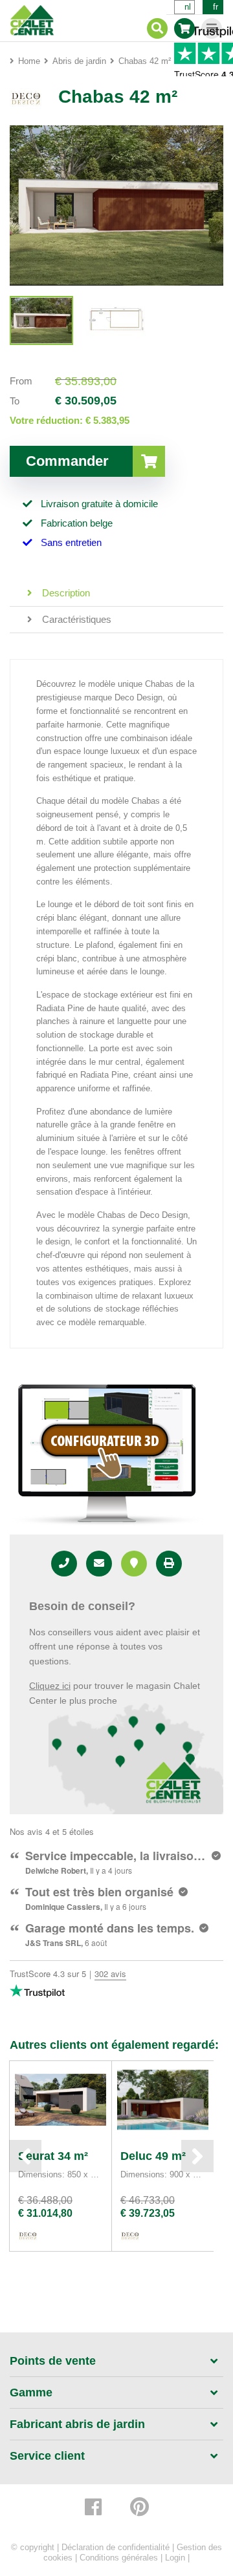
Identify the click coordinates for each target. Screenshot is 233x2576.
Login (175, 2558)
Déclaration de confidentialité (116, 2547)
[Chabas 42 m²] (41, 320)
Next (197, 2156)
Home (29, 61)
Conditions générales (119, 2558)
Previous (25, 2156)
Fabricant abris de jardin (77, 2424)
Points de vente (53, 2361)
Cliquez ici (50, 1686)
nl (188, 7)
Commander (67, 461)
